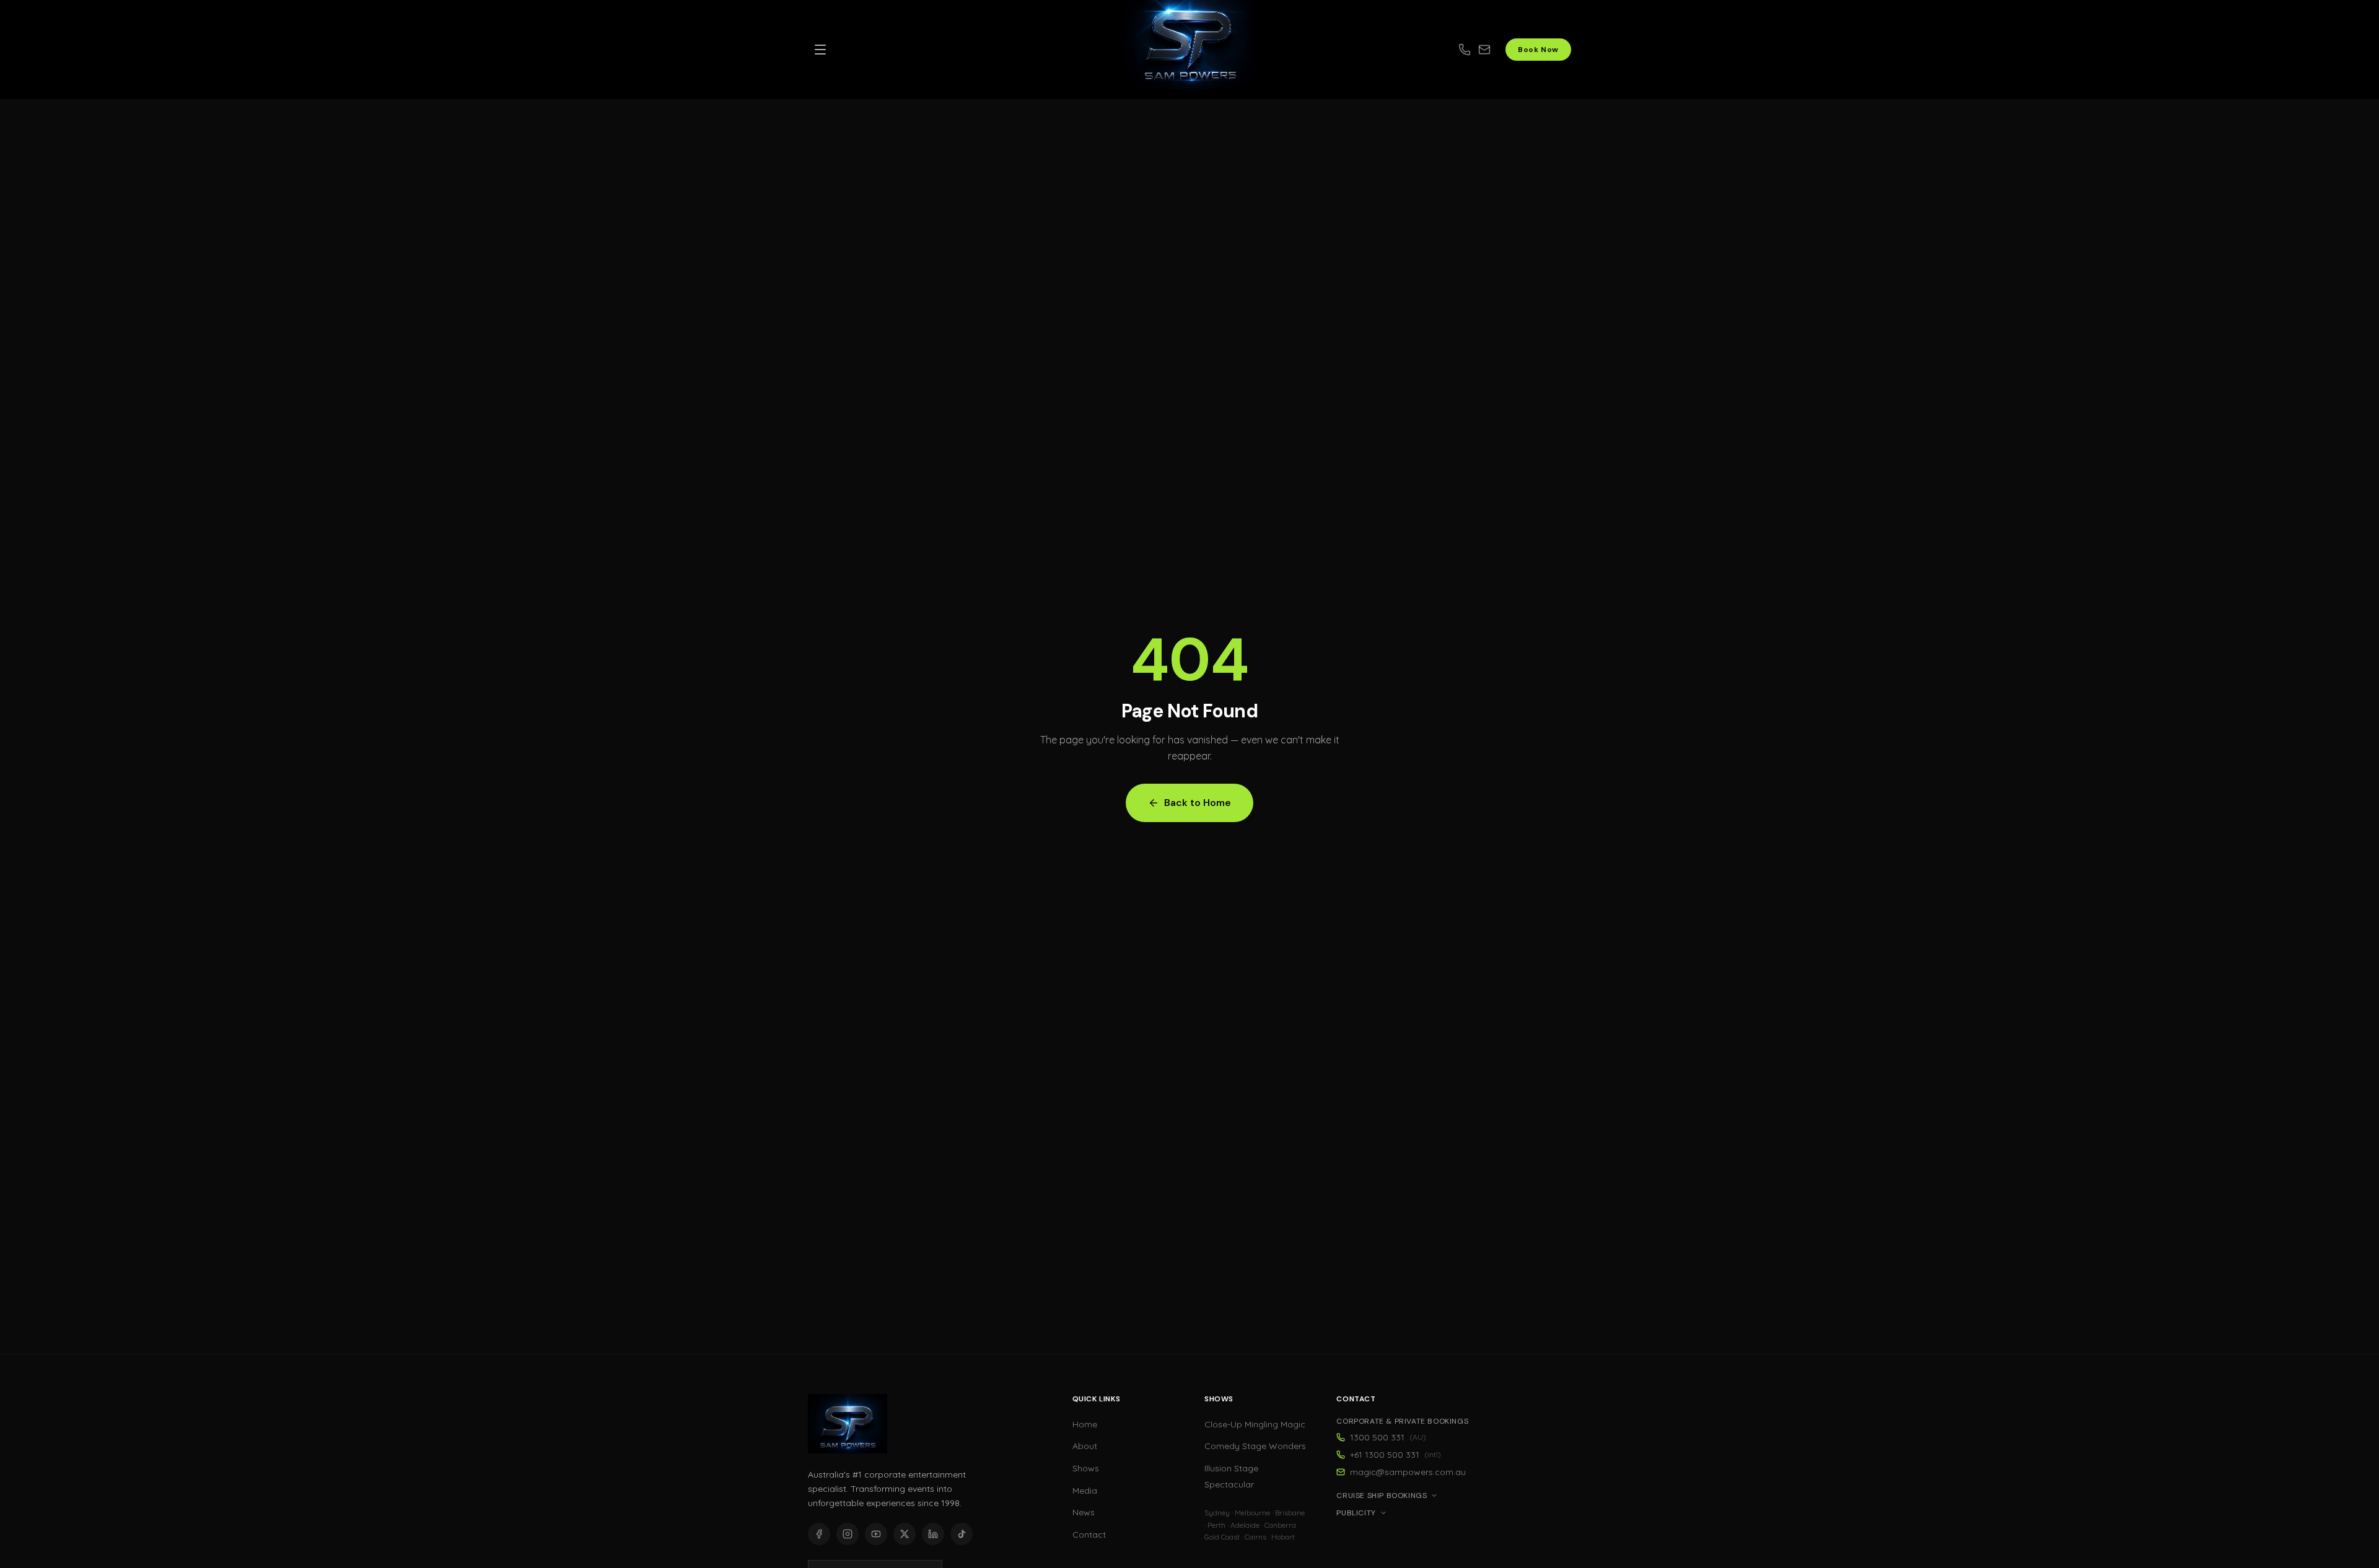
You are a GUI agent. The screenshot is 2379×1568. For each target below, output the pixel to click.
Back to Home (1198, 803)
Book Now (1538, 50)
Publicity (1356, 1513)
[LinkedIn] (933, 1534)
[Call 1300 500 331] (1465, 50)
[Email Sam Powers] (1492, 50)
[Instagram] (848, 1534)
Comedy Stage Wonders (1255, 1446)
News (1084, 1512)
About (1085, 1446)
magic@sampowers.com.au (1408, 1472)
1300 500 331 (1388, 1437)
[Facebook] (819, 1534)
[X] (905, 1534)
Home (1085, 1424)
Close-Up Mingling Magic (1255, 1424)
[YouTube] (876, 1534)
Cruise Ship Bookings (1382, 1496)
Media (1085, 1491)
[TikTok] (962, 1534)
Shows (1086, 1468)
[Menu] (820, 50)
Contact (1089, 1535)
